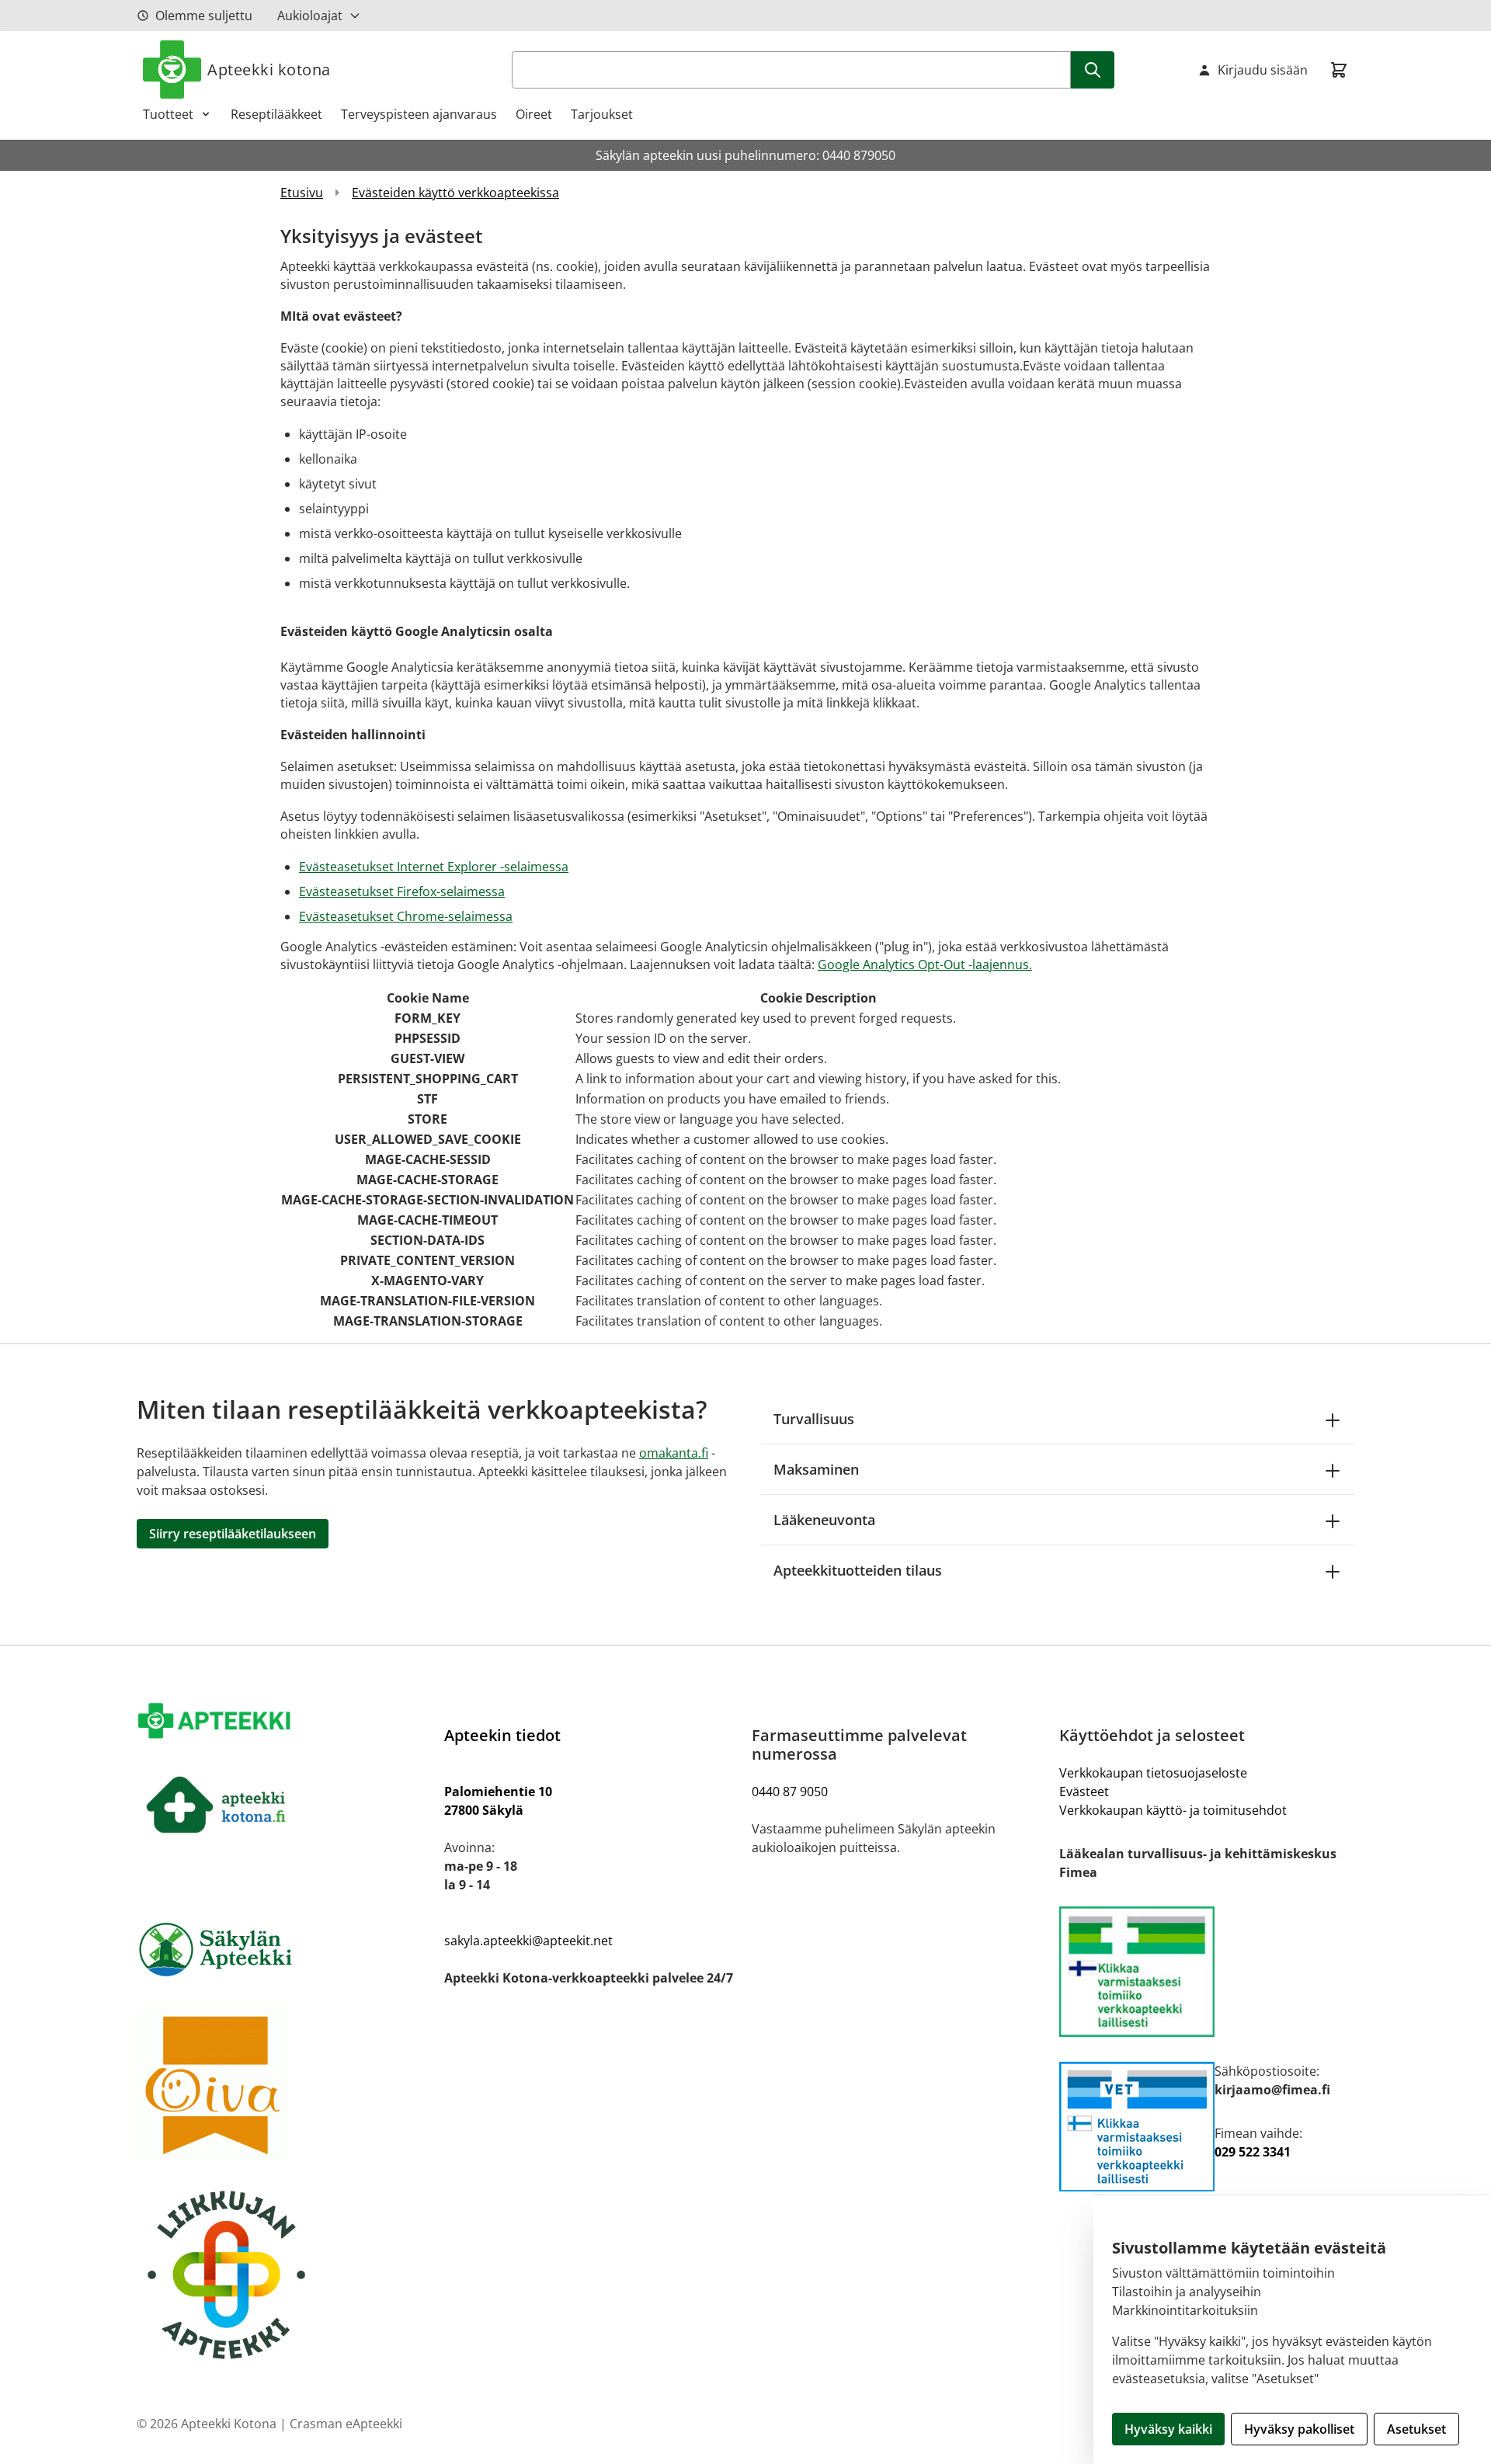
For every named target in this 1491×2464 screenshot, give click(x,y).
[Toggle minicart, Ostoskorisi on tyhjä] (1339, 70)
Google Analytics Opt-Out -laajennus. (925, 964)
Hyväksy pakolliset (1299, 2429)
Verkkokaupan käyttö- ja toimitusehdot (1173, 1810)
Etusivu (302, 193)
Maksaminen (816, 1469)
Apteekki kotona (269, 70)
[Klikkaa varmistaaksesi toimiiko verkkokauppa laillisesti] (1207, 1972)
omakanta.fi (674, 1453)
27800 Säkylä (484, 1810)
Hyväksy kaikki (1168, 2429)
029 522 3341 (1253, 2152)
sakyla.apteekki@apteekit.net (528, 1941)
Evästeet (1084, 1792)
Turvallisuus (814, 1419)
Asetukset (1416, 2429)
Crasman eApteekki (346, 2424)
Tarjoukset (602, 114)
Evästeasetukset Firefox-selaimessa (402, 891)
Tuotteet (168, 114)
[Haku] (1093, 70)
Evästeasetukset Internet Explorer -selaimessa (434, 867)
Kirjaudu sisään (1263, 70)
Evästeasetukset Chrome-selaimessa (406, 916)
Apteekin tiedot (502, 1735)
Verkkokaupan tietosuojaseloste (1153, 1773)
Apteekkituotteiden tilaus (858, 1570)
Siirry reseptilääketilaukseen (233, 1534)
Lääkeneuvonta (824, 1520)
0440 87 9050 (790, 1792)
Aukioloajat (310, 16)
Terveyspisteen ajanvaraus (419, 114)
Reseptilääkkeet (276, 114)
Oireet (534, 114)
